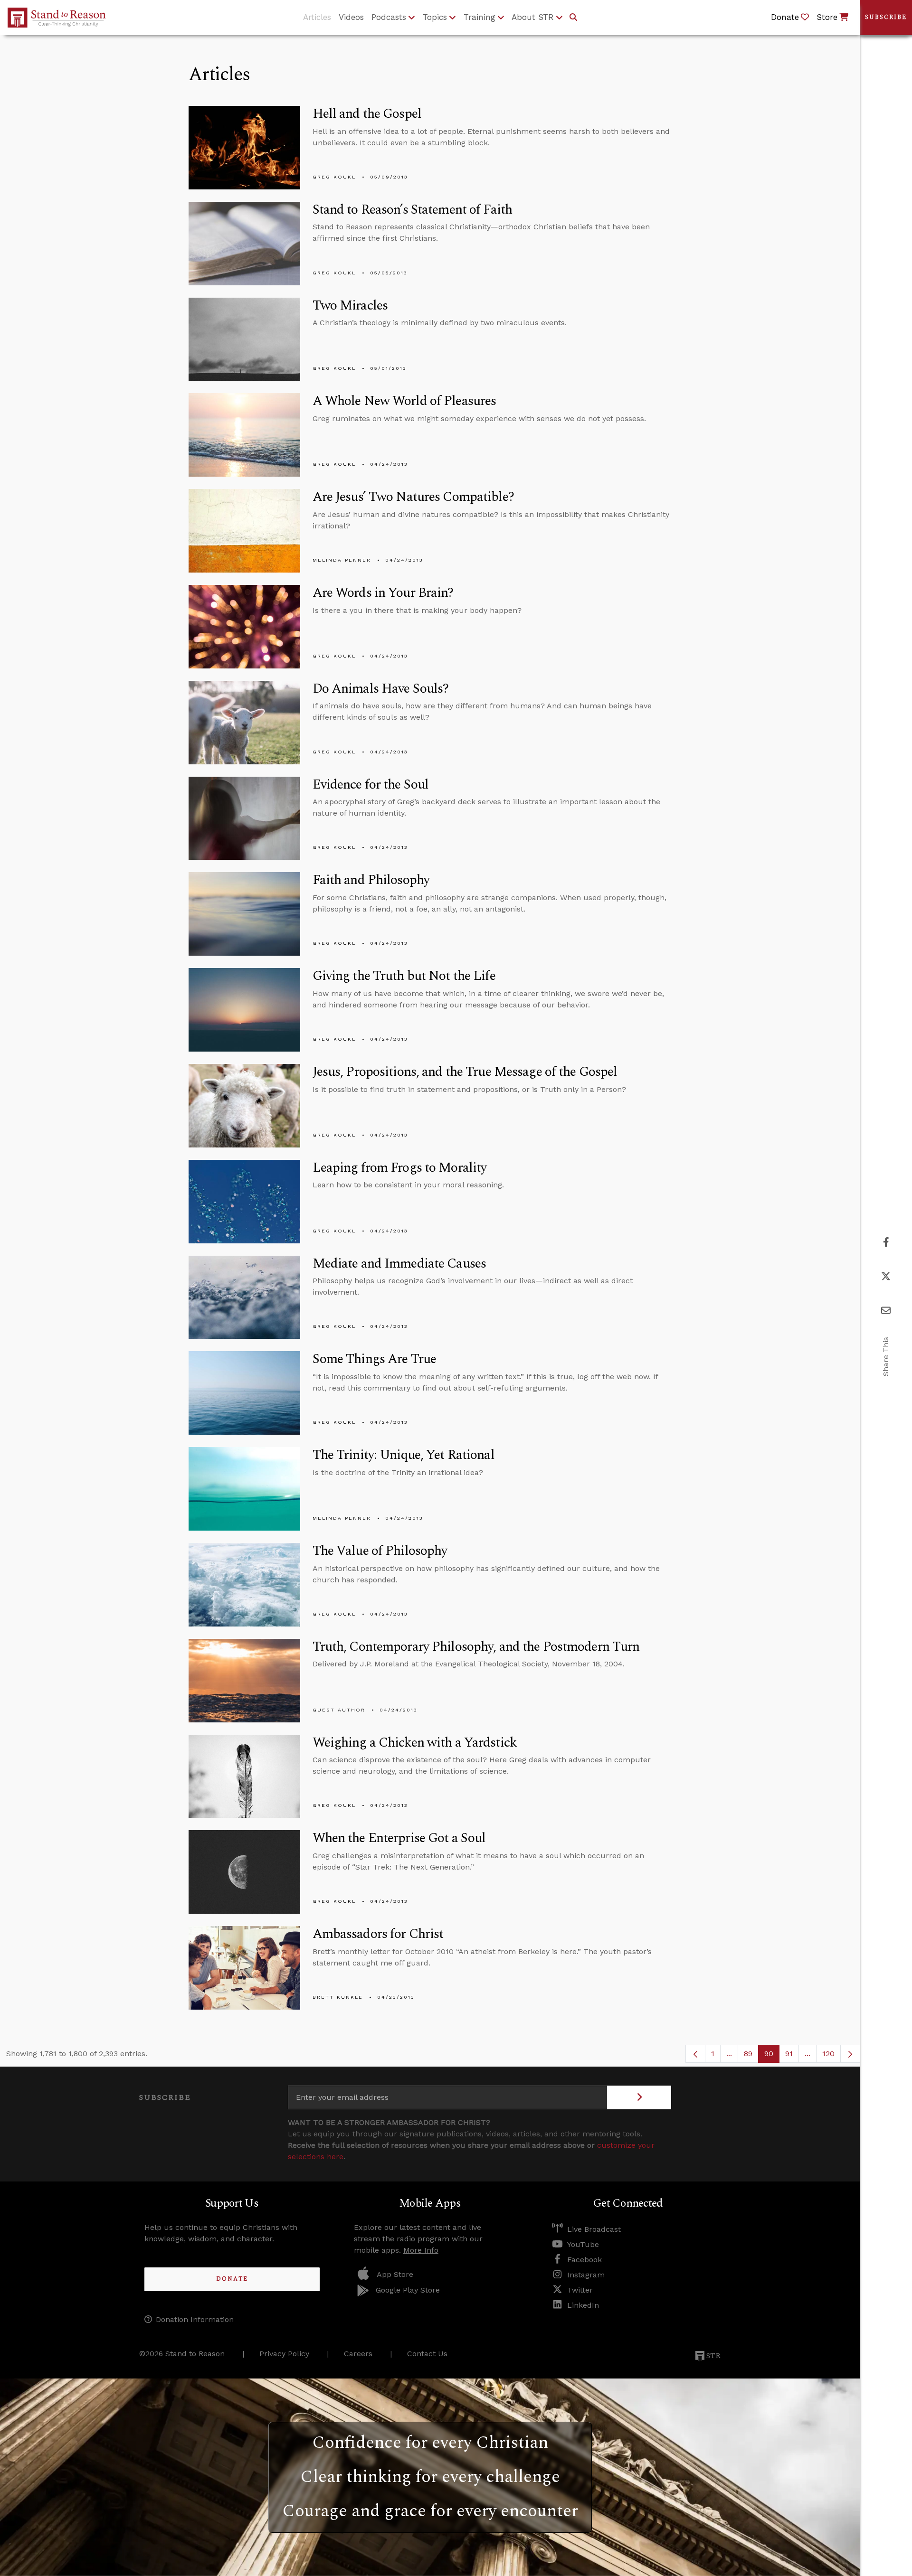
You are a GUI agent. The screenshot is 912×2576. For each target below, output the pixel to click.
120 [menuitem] (828, 2054)
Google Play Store (408, 2290)
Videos (351, 17)
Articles (317, 17)
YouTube (583, 2244)
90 (772, 2056)
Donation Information (195, 2319)
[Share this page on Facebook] (886, 1242)
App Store (395, 2274)
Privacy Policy (284, 2354)
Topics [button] (435, 17)
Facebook (584, 2260)
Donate (232, 2279)
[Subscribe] (639, 2097)
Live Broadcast (594, 2229)
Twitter (580, 2290)
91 (792, 2056)
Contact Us (427, 2354)
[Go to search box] (573, 18)
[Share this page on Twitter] (886, 1276)
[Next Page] (850, 2054)
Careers (358, 2354)
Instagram (586, 2275)
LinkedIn (583, 2305)
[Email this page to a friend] (886, 1311)
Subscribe (886, 17)
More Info (421, 2250)
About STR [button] (533, 17)
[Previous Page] (695, 2054)
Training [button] (480, 17)
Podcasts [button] (389, 17)
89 (751, 2056)
